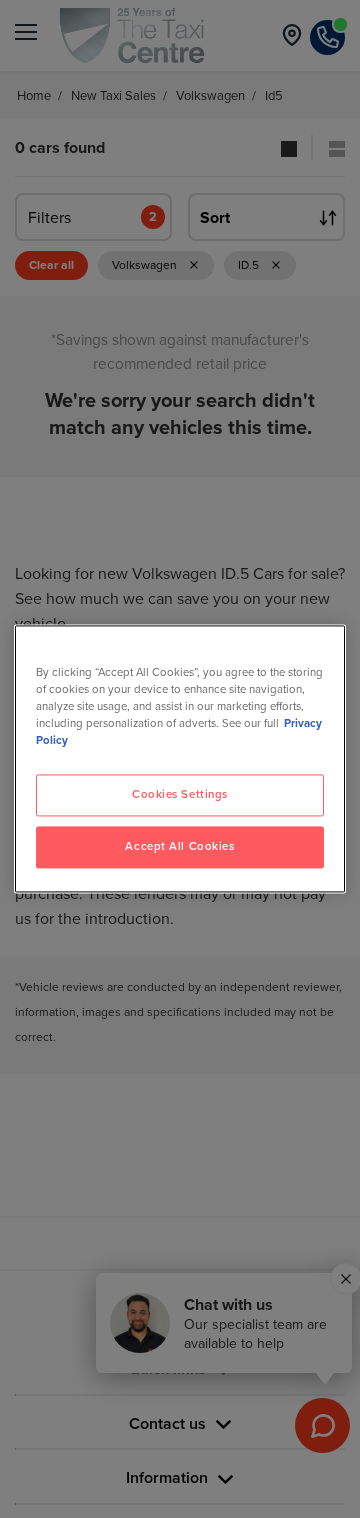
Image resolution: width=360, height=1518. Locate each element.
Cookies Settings (180, 795)
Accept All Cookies (179, 847)
